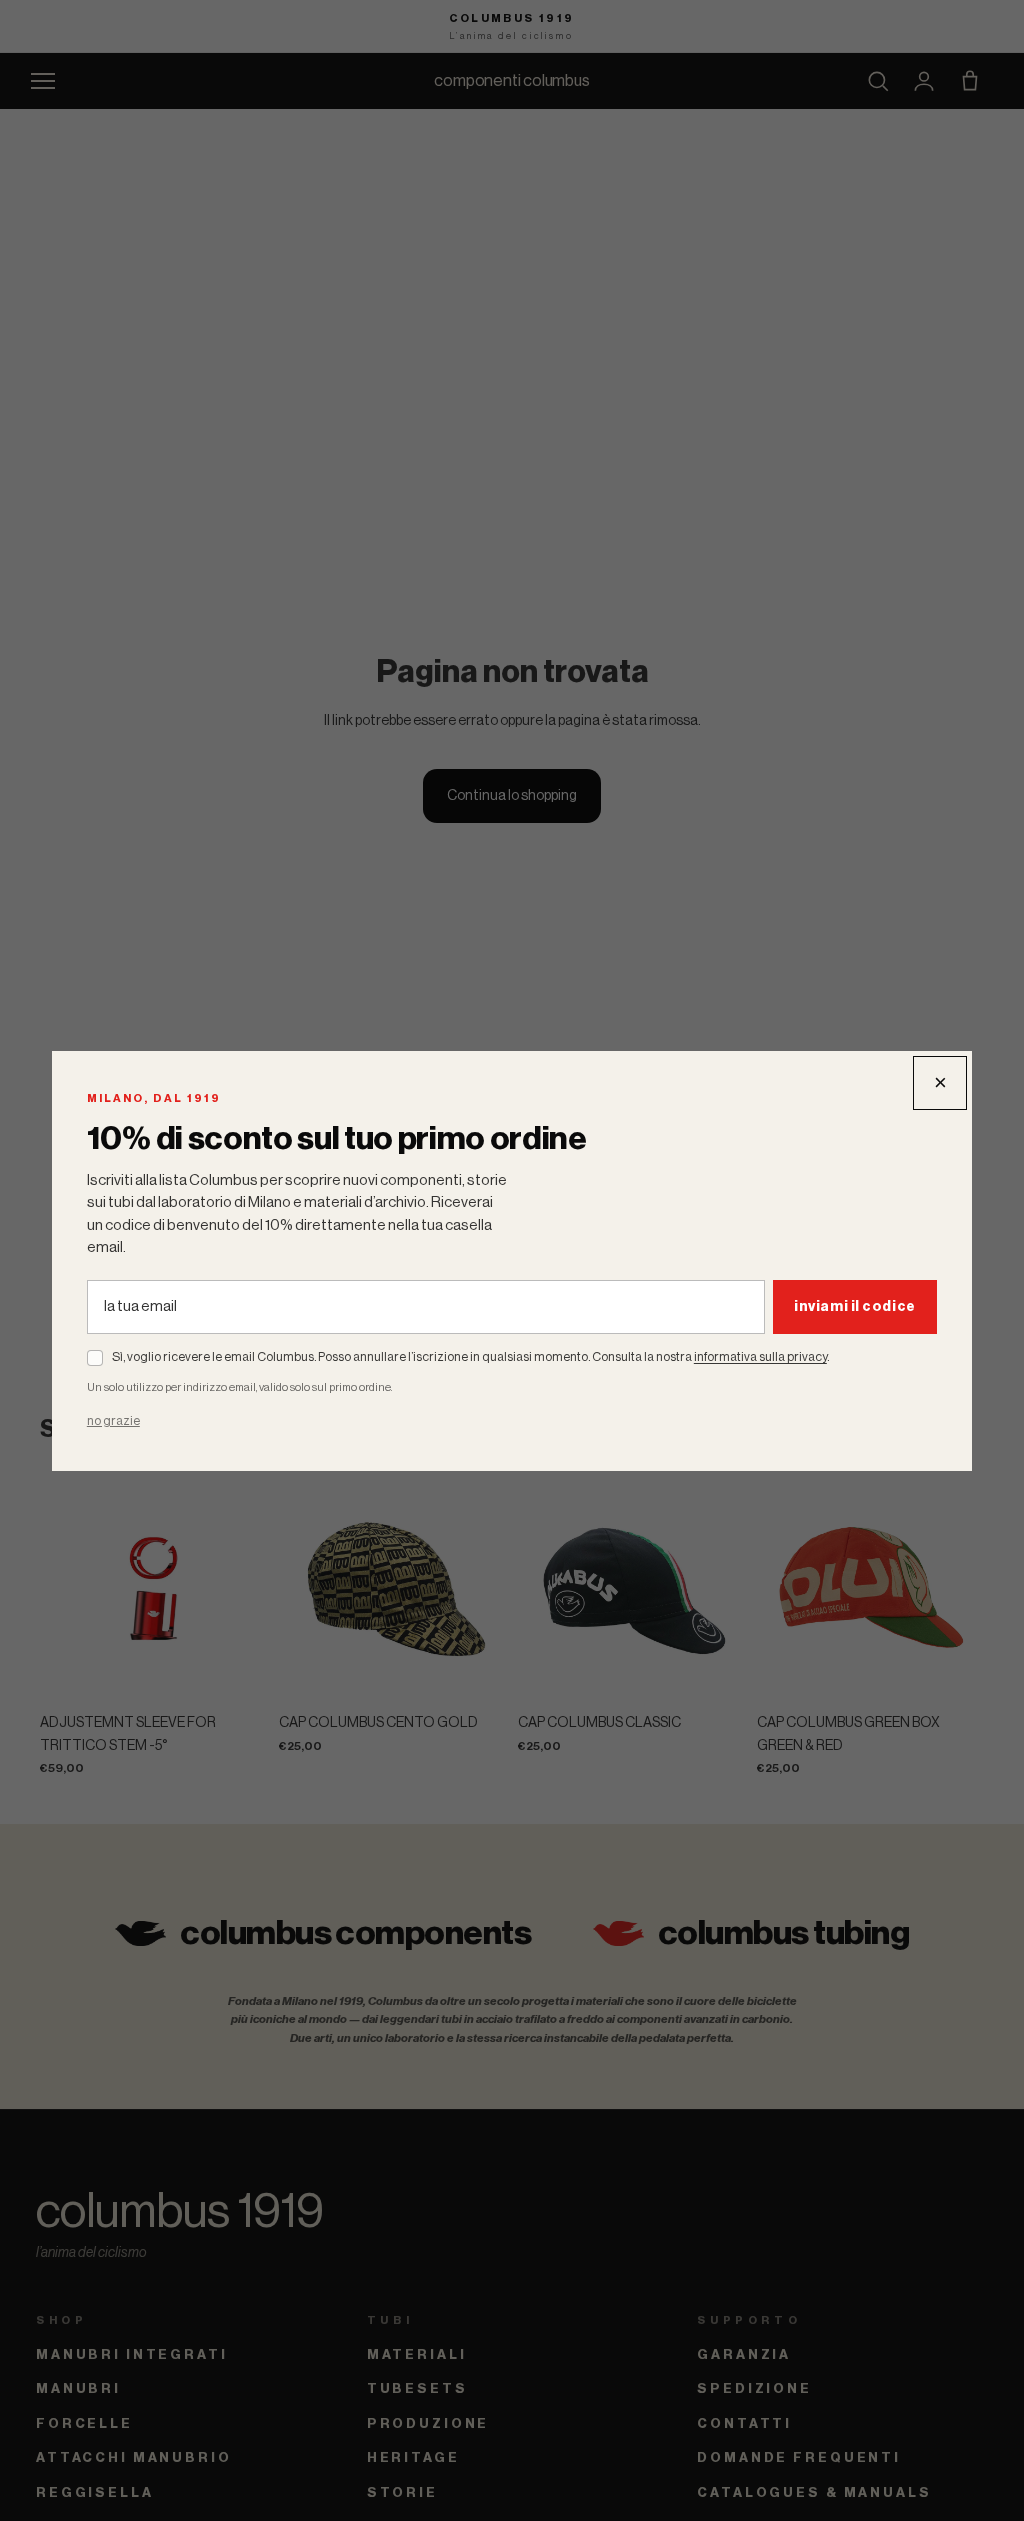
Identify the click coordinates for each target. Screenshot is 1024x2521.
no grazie (113, 1421)
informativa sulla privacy (760, 1357)
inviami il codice (855, 1307)
